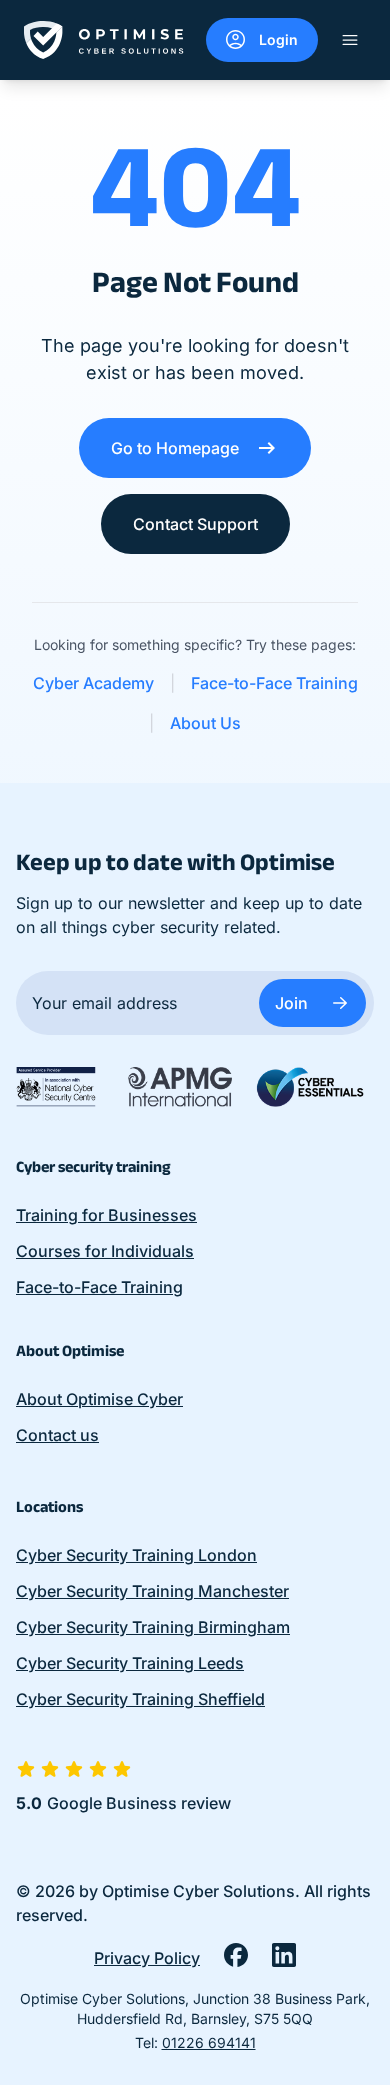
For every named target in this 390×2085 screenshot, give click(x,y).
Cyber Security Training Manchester (152, 1591)
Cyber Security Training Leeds (130, 1663)
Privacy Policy (147, 1958)
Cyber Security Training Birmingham (153, 1627)
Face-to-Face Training (274, 683)
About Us (205, 723)
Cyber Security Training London (136, 1555)
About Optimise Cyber (99, 1399)
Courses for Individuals (105, 1251)
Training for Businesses (106, 1215)
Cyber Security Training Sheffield (140, 1699)
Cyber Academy (93, 683)
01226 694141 (209, 2042)
